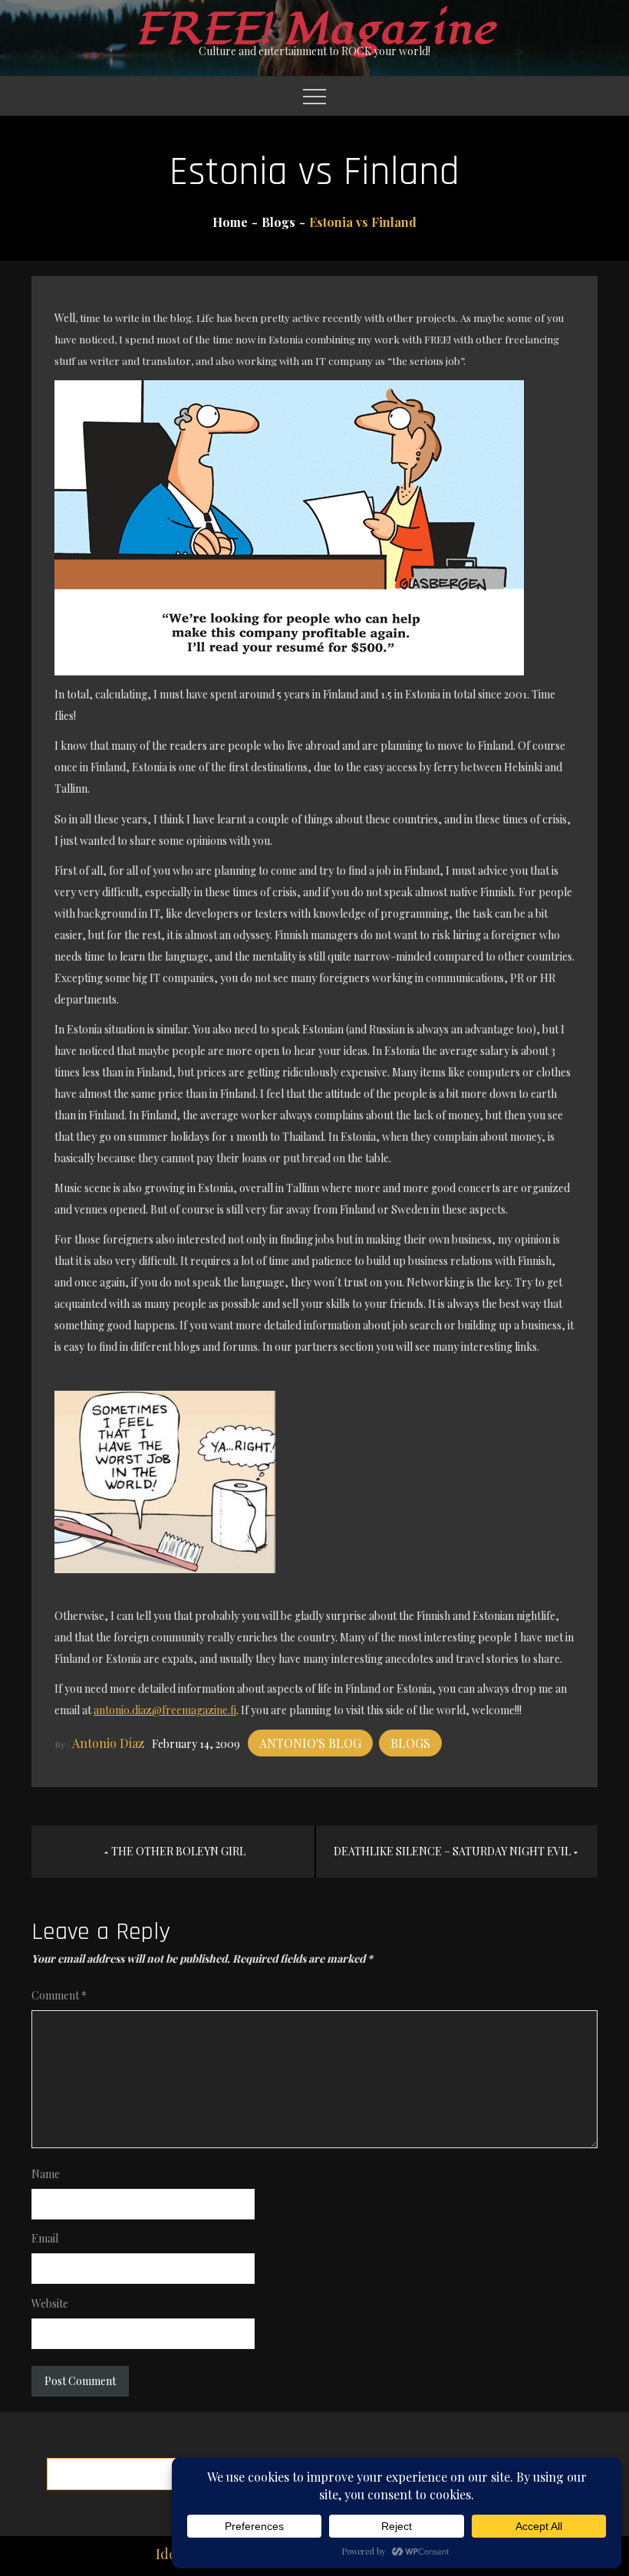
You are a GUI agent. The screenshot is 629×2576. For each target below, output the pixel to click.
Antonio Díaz (108, 1743)
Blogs (410, 1743)
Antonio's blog (310, 1743)
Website (50, 2303)
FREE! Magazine (314, 30)
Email (45, 2238)
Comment (59, 1995)
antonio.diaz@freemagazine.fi (165, 1710)
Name (46, 2174)
